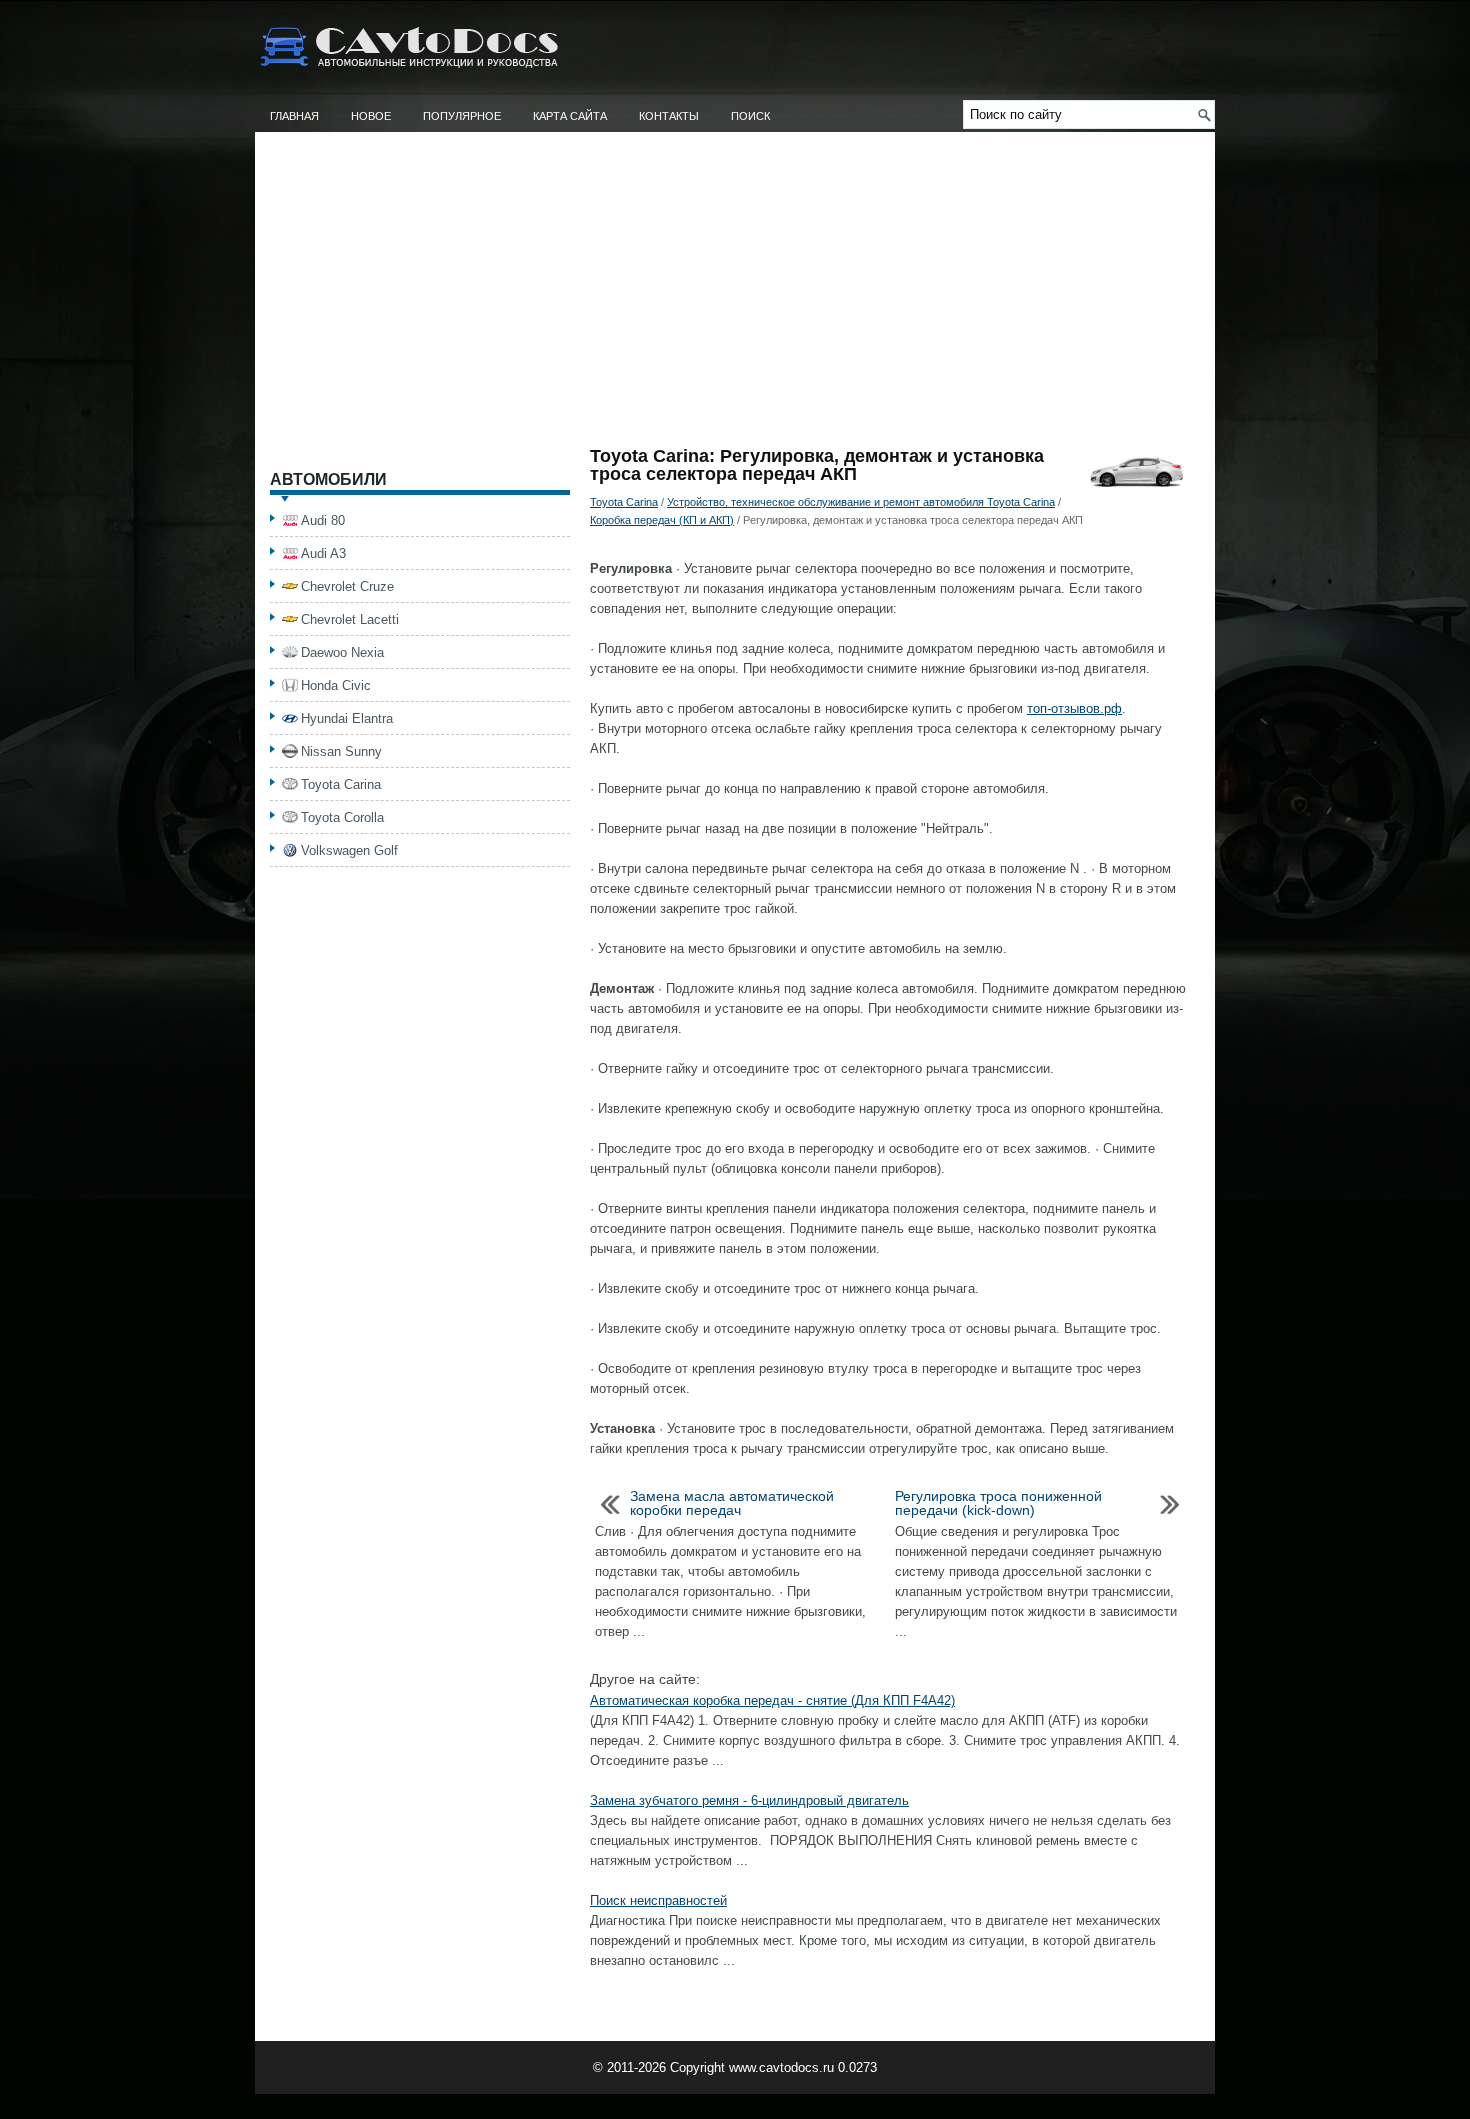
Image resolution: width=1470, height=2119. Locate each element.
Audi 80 (323, 520)
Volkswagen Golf (349, 850)
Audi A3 (323, 553)
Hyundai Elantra (347, 718)
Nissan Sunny (341, 751)
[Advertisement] (735, 297)
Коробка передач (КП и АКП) (662, 520)
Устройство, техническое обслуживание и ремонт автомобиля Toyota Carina (861, 502)
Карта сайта (570, 116)
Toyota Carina (624, 502)
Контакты (669, 116)
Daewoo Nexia (342, 652)
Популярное (462, 116)
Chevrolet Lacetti (350, 619)
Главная (294, 116)
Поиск (750, 116)
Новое (371, 116)
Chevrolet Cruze (347, 586)
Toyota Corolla (342, 817)
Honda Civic (336, 685)
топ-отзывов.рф (1074, 708)
